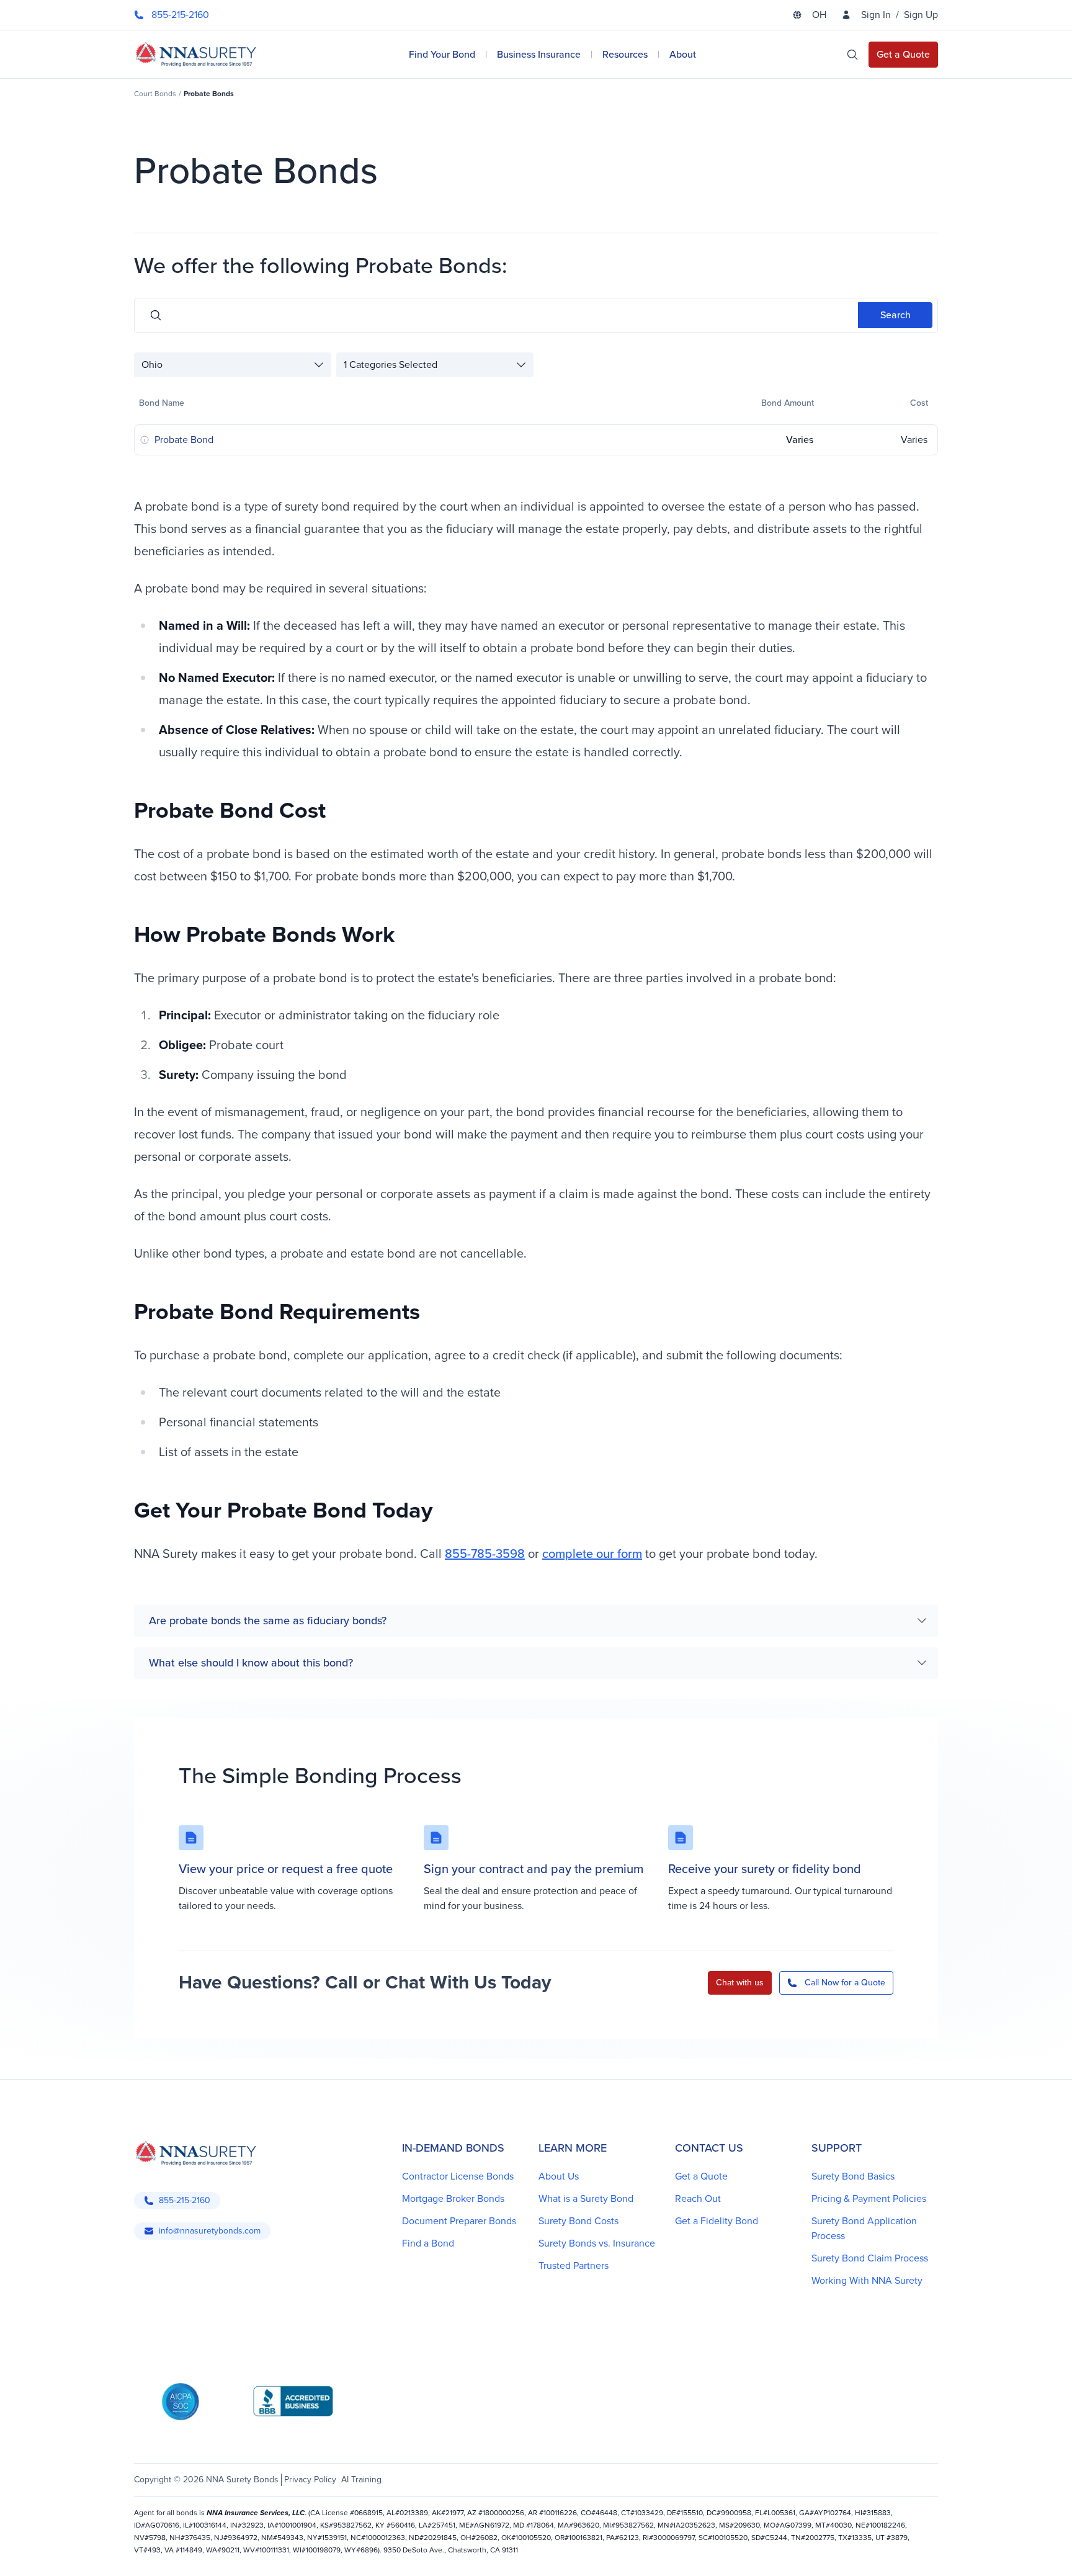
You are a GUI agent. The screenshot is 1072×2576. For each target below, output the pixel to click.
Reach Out (698, 2198)
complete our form (592, 1554)
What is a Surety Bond (586, 2198)
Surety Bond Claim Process (870, 2258)
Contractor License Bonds (458, 2176)
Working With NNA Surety (867, 2280)
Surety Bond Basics (853, 2176)
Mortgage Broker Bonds (453, 2198)
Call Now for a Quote (845, 1983)
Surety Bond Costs (578, 2221)
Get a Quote (701, 2176)
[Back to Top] (151, 2551)
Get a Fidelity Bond (717, 2221)
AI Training (361, 2480)
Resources (625, 54)
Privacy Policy (310, 2480)
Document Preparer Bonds (459, 2221)
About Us (559, 2176)
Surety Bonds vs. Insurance (597, 2243)
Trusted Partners (574, 2265)
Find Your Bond (442, 54)
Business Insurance (539, 54)
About (683, 54)
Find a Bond (428, 2243)
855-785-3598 (485, 1554)
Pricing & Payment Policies (869, 2198)
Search (896, 315)
